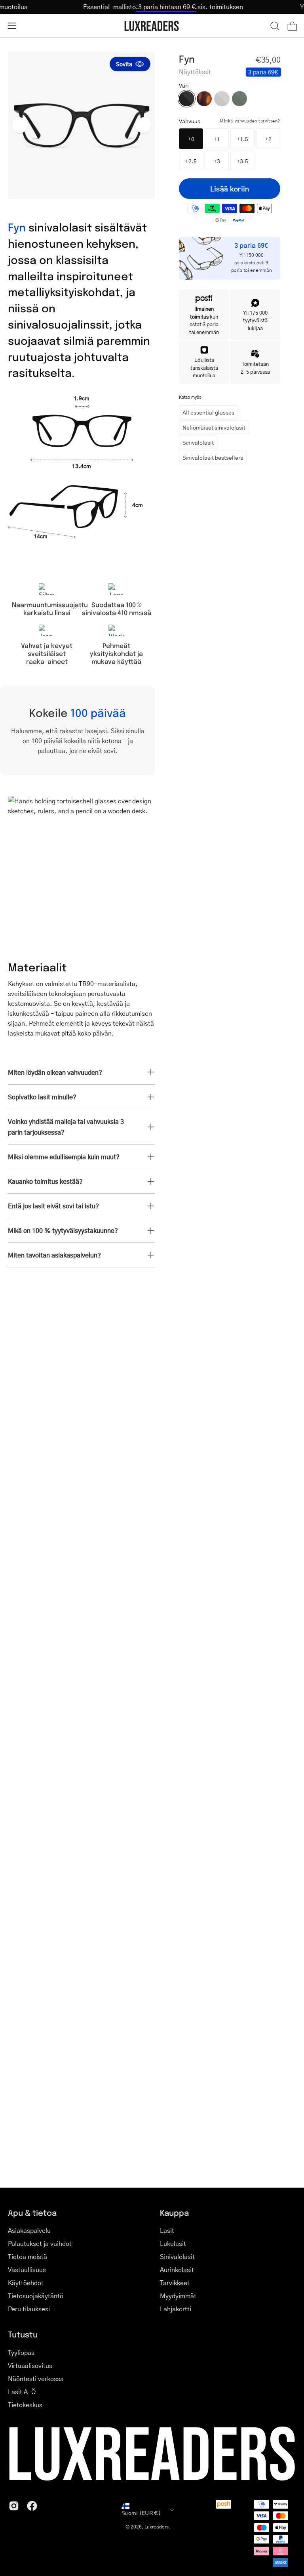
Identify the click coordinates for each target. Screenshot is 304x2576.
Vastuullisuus (27, 2269)
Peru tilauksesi (29, 2309)
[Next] (143, 125)
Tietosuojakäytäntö (36, 2296)
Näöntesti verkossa (36, 2378)
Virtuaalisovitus (30, 2365)
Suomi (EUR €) (141, 2513)
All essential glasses (208, 412)
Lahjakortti (176, 2309)
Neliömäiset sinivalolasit (214, 427)
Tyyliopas (21, 2352)
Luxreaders (157, 2527)
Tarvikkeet (175, 2283)
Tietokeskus (25, 2405)
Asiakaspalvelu (29, 2230)
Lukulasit (173, 2243)
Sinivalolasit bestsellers (213, 457)
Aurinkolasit (177, 2269)
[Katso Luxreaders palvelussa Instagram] (14, 2506)
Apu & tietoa (32, 2213)
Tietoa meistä (28, 2256)
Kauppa (174, 2213)
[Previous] (20, 125)
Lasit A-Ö (22, 2392)
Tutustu (23, 2334)
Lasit (167, 2230)
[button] (275, 26)
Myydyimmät (178, 2296)
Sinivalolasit (198, 442)
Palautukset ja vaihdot (40, 2243)
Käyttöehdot (26, 2283)
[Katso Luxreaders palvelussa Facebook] (32, 2506)
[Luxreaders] (152, 26)
